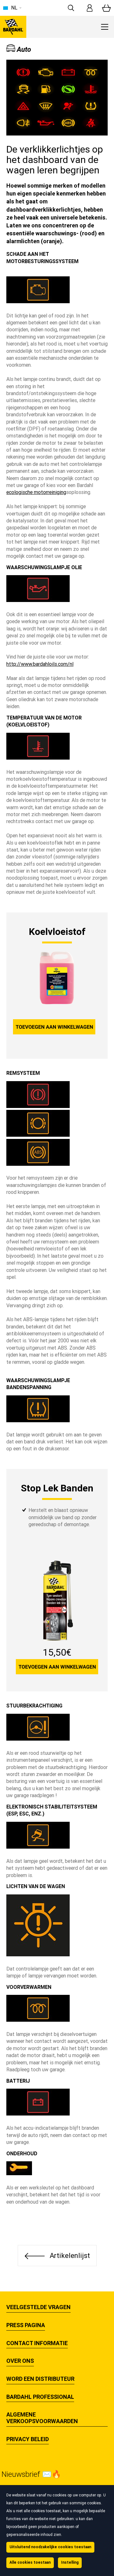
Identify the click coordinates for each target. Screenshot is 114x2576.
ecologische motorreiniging (36, 492)
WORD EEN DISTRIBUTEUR (40, 2379)
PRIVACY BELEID (28, 2439)
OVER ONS (20, 2361)
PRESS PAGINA (26, 2325)
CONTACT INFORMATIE (37, 2343)
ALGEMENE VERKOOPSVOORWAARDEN (42, 2418)
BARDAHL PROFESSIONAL (40, 2397)
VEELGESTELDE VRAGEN (38, 2307)
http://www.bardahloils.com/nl (40, 664)
